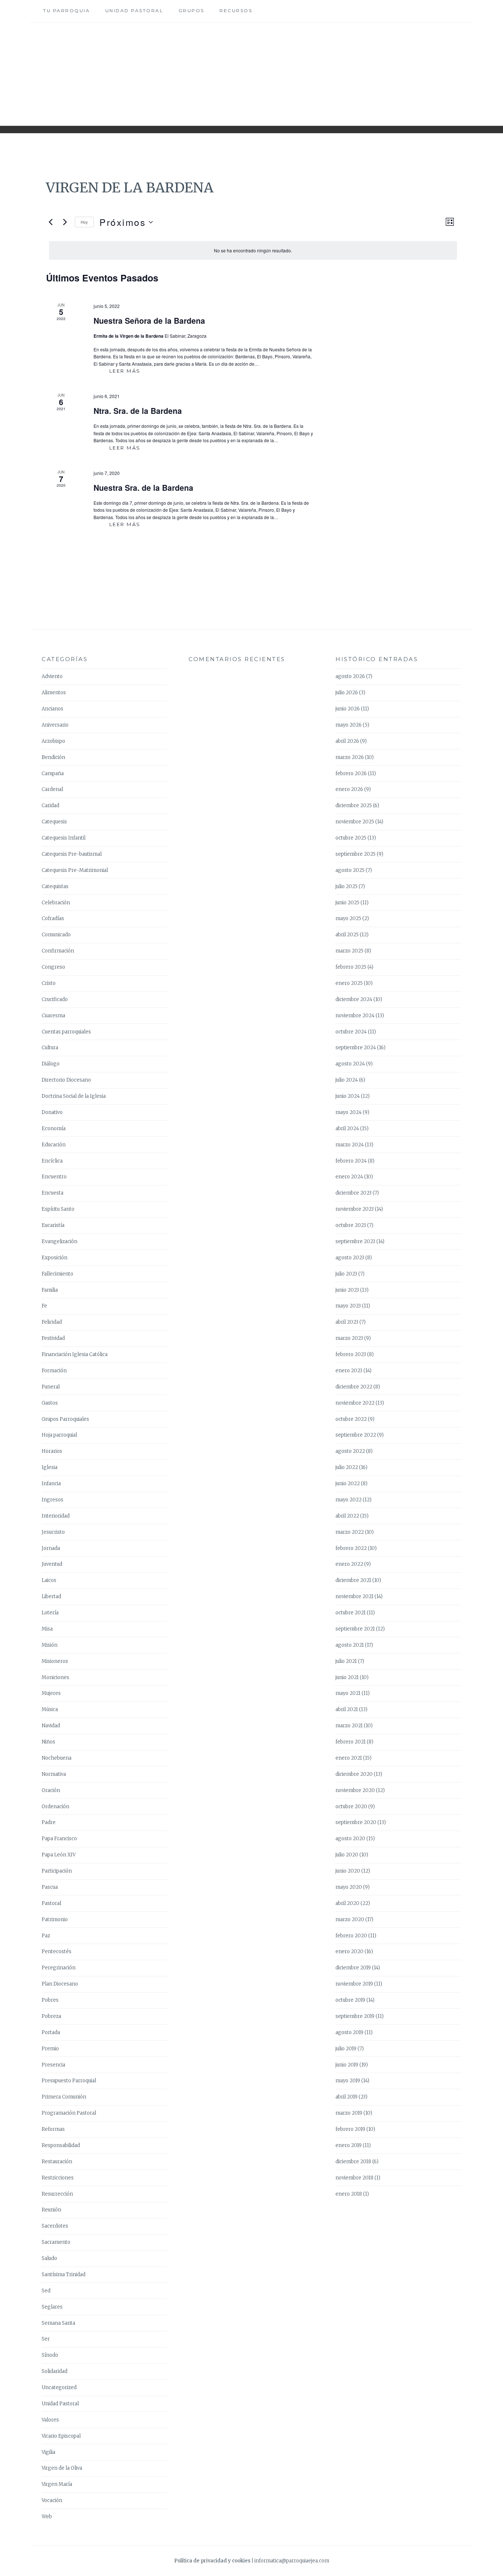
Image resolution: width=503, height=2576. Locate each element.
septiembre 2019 (355, 2016)
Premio (50, 2049)
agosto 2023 (350, 1258)
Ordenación (55, 1807)
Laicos (49, 1580)
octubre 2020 (351, 1807)
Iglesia (50, 1467)
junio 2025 (347, 903)
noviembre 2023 (355, 1209)
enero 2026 (349, 789)
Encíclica (52, 1161)
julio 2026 (347, 693)
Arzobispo (53, 741)
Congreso (53, 967)
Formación (54, 1371)
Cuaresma (53, 1016)
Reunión (51, 2210)
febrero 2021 (351, 1742)
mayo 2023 (348, 1306)
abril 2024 (347, 1129)
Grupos (191, 10)
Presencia (53, 2065)
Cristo (49, 983)
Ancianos (52, 709)
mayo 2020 (349, 1887)
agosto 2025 (350, 870)
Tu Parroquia (66, 10)
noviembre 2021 (354, 1596)
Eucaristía (53, 1225)
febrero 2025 (351, 967)
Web (47, 2517)
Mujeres (51, 1693)
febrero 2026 (351, 773)
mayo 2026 (349, 725)
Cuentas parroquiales (66, 1032)
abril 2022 (347, 1516)
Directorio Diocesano (66, 1080)
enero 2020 (349, 1951)
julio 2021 (346, 1661)
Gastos (50, 1403)
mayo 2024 (349, 1112)
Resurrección (57, 2194)
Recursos (236, 10)
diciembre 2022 (354, 1387)
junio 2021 (347, 1677)
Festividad (53, 1338)
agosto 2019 (349, 2032)
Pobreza (51, 2016)
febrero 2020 (351, 1936)
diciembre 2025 (354, 806)
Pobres (50, 2000)
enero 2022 (349, 1564)
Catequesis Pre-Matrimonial (75, 870)
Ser (46, 2339)
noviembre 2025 (355, 822)
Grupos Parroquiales (65, 1419)
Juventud (52, 1564)
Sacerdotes (55, 2226)
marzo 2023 (349, 1338)
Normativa (54, 1774)
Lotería (50, 1613)
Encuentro (54, 1177)
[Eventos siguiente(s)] (65, 222)
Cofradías (53, 918)
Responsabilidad (61, 2145)
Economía (54, 1129)
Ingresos (52, 1500)
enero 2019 (349, 2145)
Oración (51, 1790)
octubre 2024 (351, 1032)
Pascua (50, 1887)
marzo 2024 (350, 1145)
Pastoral (51, 1903)
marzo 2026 (350, 757)
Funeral (51, 1387)
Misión (50, 1645)
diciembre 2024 (354, 999)
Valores (50, 2420)
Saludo (49, 2258)
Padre (49, 1822)
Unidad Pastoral (134, 10)
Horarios (52, 1451)
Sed (46, 2291)
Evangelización (59, 1241)
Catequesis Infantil (64, 838)
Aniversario (55, 725)
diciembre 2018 (353, 2162)
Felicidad (52, 1322)
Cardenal (52, 789)
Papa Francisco (59, 1839)
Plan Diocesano (60, 1984)
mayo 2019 (348, 2081)
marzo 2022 (350, 1532)
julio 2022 (347, 1467)
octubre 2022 (351, 1419)
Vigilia (48, 2452)
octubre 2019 (350, 2000)
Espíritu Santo (58, 1209)
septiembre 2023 (355, 1241)
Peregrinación (59, 1968)
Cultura (50, 1048)
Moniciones (55, 1677)
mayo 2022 (349, 1500)
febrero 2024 (351, 1161)
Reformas (53, 2129)
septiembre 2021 (355, 1629)
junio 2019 (347, 2065)
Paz (46, 1936)
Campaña (53, 773)
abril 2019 (347, 2097)
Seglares (52, 2307)
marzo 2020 (350, 1919)
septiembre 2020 (356, 1822)
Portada (51, 2032)
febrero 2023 (351, 1354)
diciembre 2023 (353, 1193)
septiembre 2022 (356, 1435)
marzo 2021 (349, 1726)
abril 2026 (347, 741)
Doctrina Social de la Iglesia (74, 1096)
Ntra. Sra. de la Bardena (138, 411)
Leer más (133, 371)
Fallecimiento (57, 1274)
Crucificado (55, 999)
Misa (47, 1629)
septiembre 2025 (356, 854)
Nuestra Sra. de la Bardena (143, 487)
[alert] (253, 250)
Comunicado (56, 935)
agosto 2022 (350, 1451)
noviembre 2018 (354, 2178)
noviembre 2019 (354, 1984)
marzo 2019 (349, 2113)
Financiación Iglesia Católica (75, 1354)
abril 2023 (347, 1322)
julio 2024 (347, 1080)
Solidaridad (54, 2371)
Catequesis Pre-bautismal (72, 854)
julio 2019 (346, 2049)
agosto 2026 (350, 676)
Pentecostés (57, 1951)
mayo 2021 (348, 1693)
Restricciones (58, 2178)
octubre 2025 (351, 838)
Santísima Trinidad (64, 2275)
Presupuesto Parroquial (69, 2081)
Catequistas (55, 886)
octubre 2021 (351, 1613)
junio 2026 (348, 709)
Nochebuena (57, 1758)
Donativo (52, 1112)
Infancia (51, 1484)
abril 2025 (347, 935)
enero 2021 (349, 1758)
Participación (57, 1871)
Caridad (50, 806)
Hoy (84, 222)
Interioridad (56, 1516)
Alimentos (54, 693)
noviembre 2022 (355, 1403)
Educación (54, 1145)
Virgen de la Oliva (62, 2468)
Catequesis (54, 822)
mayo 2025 (348, 918)
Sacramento (56, 2242)
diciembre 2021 (353, 1580)
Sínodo (50, 2355)
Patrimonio (55, 1919)
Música (50, 1709)
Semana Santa (58, 2323)
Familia (50, 1290)
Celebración (56, 903)
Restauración (57, 2162)
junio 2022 (348, 1484)
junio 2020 (348, 1871)
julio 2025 (347, 886)
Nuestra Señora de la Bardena (149, 320)
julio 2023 (346, 1274)
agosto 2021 (350, 1645)
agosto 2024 (350, 1064)
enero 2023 (349, 1371)
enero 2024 (349, 1177)
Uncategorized (59, 2387)
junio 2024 (348, 1096)
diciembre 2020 (354, 1774)
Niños (48, 1742)
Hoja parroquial (59, 1435)
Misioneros (55, 1661)
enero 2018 (349, 2194)
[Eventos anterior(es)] (50, 222)
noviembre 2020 (355, 1790)
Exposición (54, 1258)
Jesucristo (53, 1532)
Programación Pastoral (69, 2113)
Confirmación (58, 951)
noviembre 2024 (355, 1016)
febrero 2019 (350, 2129)
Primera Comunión (64, 2097)
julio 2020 (347, 1855)
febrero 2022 (351, 1548)
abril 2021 (347, 1709)
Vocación (52, 2500)
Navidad (51, 1726)
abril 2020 (347, 1903)
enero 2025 (349, 983)
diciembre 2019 (353, 1968)
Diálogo (51, 1064)
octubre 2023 (351, 1225)
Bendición (53, 757)
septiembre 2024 (356, 1048)
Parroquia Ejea (251, 69)
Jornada (51, 1548)
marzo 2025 (349, 951)
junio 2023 (347, 1290)
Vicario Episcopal (61, 2436)
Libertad (51, 1596)
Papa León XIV (59, 1855)
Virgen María (57, 2484)
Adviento (52, 676)
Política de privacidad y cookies (212, 2561)
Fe (44, 1306)
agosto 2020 (350, 1839)
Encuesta (52, 1193)
